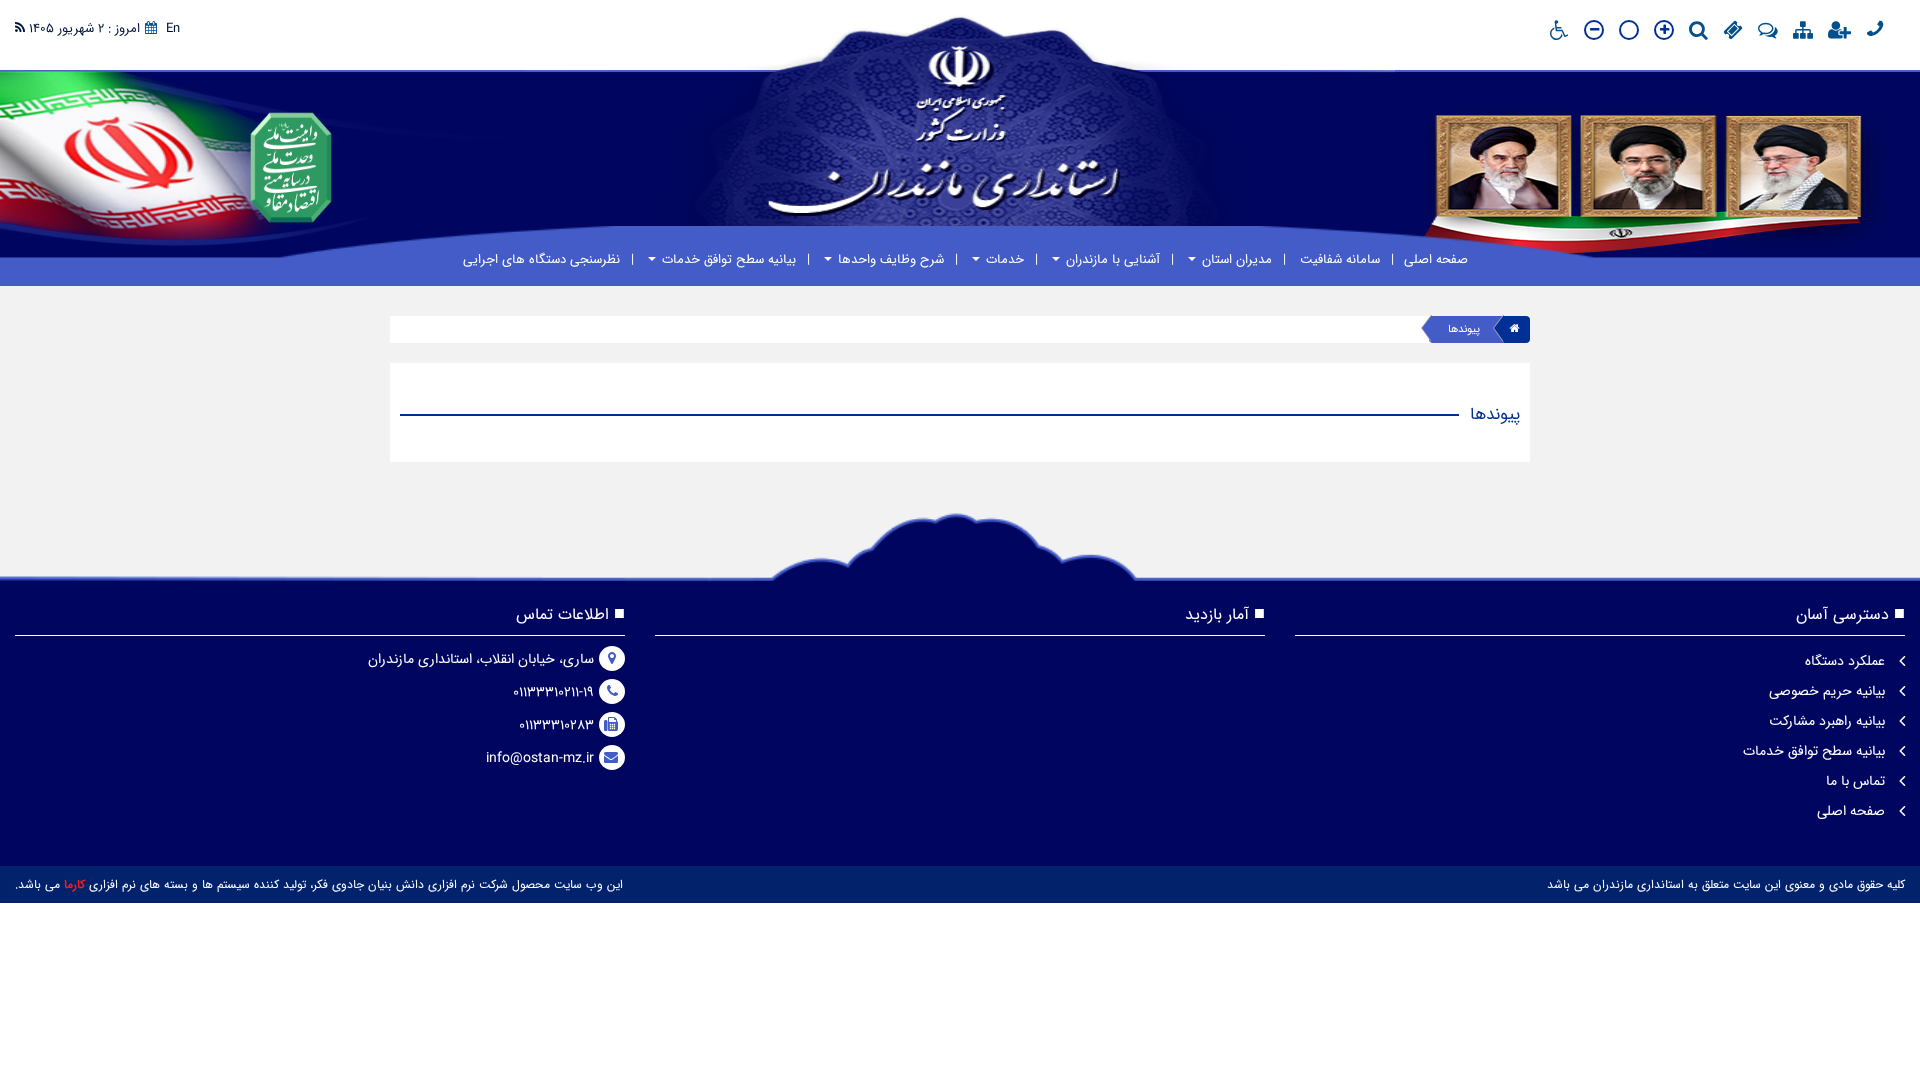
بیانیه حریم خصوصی (1829, 691)
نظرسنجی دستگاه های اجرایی (541, 259)
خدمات (1003, 259)
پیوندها (1464, 329)
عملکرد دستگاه (1847, 661)
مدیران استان (1235, 259)
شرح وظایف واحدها (889, 259)
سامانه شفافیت (1338, 259)
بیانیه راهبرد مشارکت (1829, 721)
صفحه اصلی (1436, 259)
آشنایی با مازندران (1111, 259)
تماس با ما (1857, 781)
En (173, 28)
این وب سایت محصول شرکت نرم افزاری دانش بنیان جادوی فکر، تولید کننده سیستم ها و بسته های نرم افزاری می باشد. (319, 884)
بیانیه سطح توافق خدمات (727, 259)
